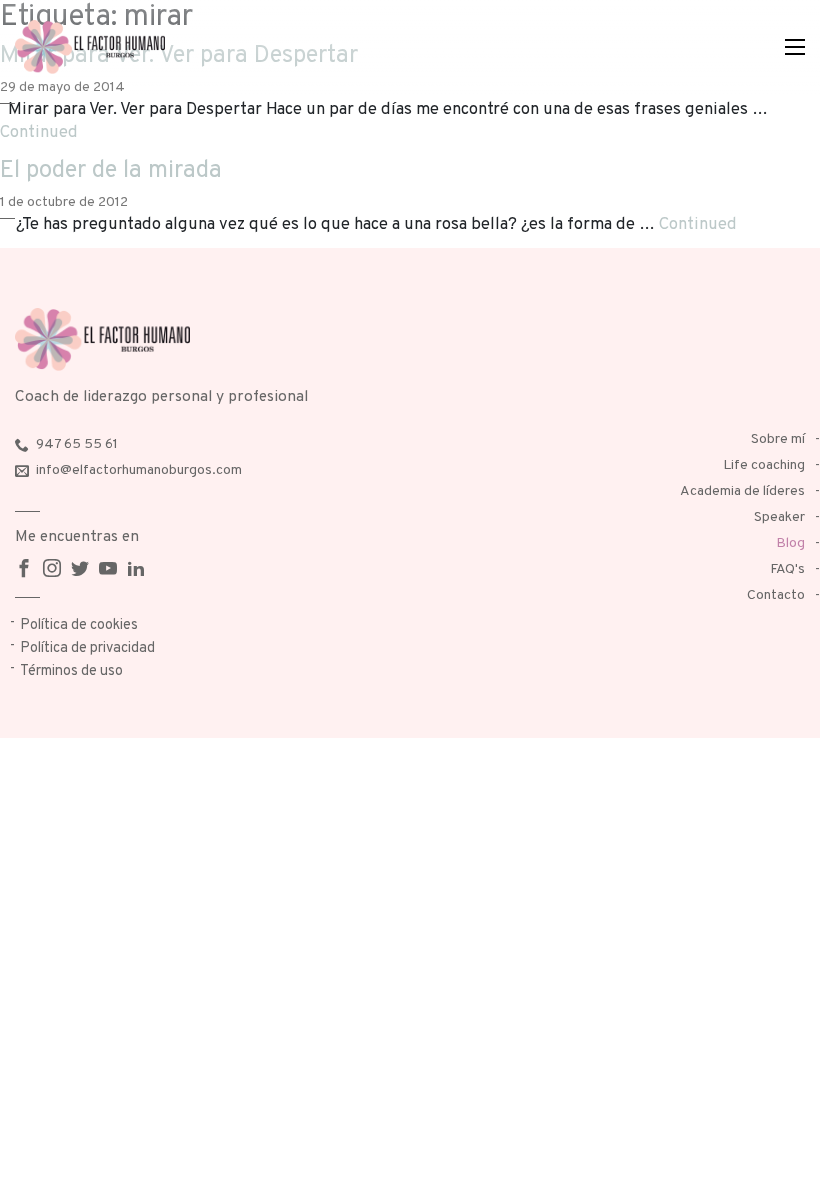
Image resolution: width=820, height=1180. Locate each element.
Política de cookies (79, 625)
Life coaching (764, 465)
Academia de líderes (742, 491)
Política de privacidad (87, 648)
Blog (790, 543)
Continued (39, 132)
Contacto (776, 595)
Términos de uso (71, 671)
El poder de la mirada (111, 171)
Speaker (779, 517)
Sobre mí (778, 439)
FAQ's (787, 569)
